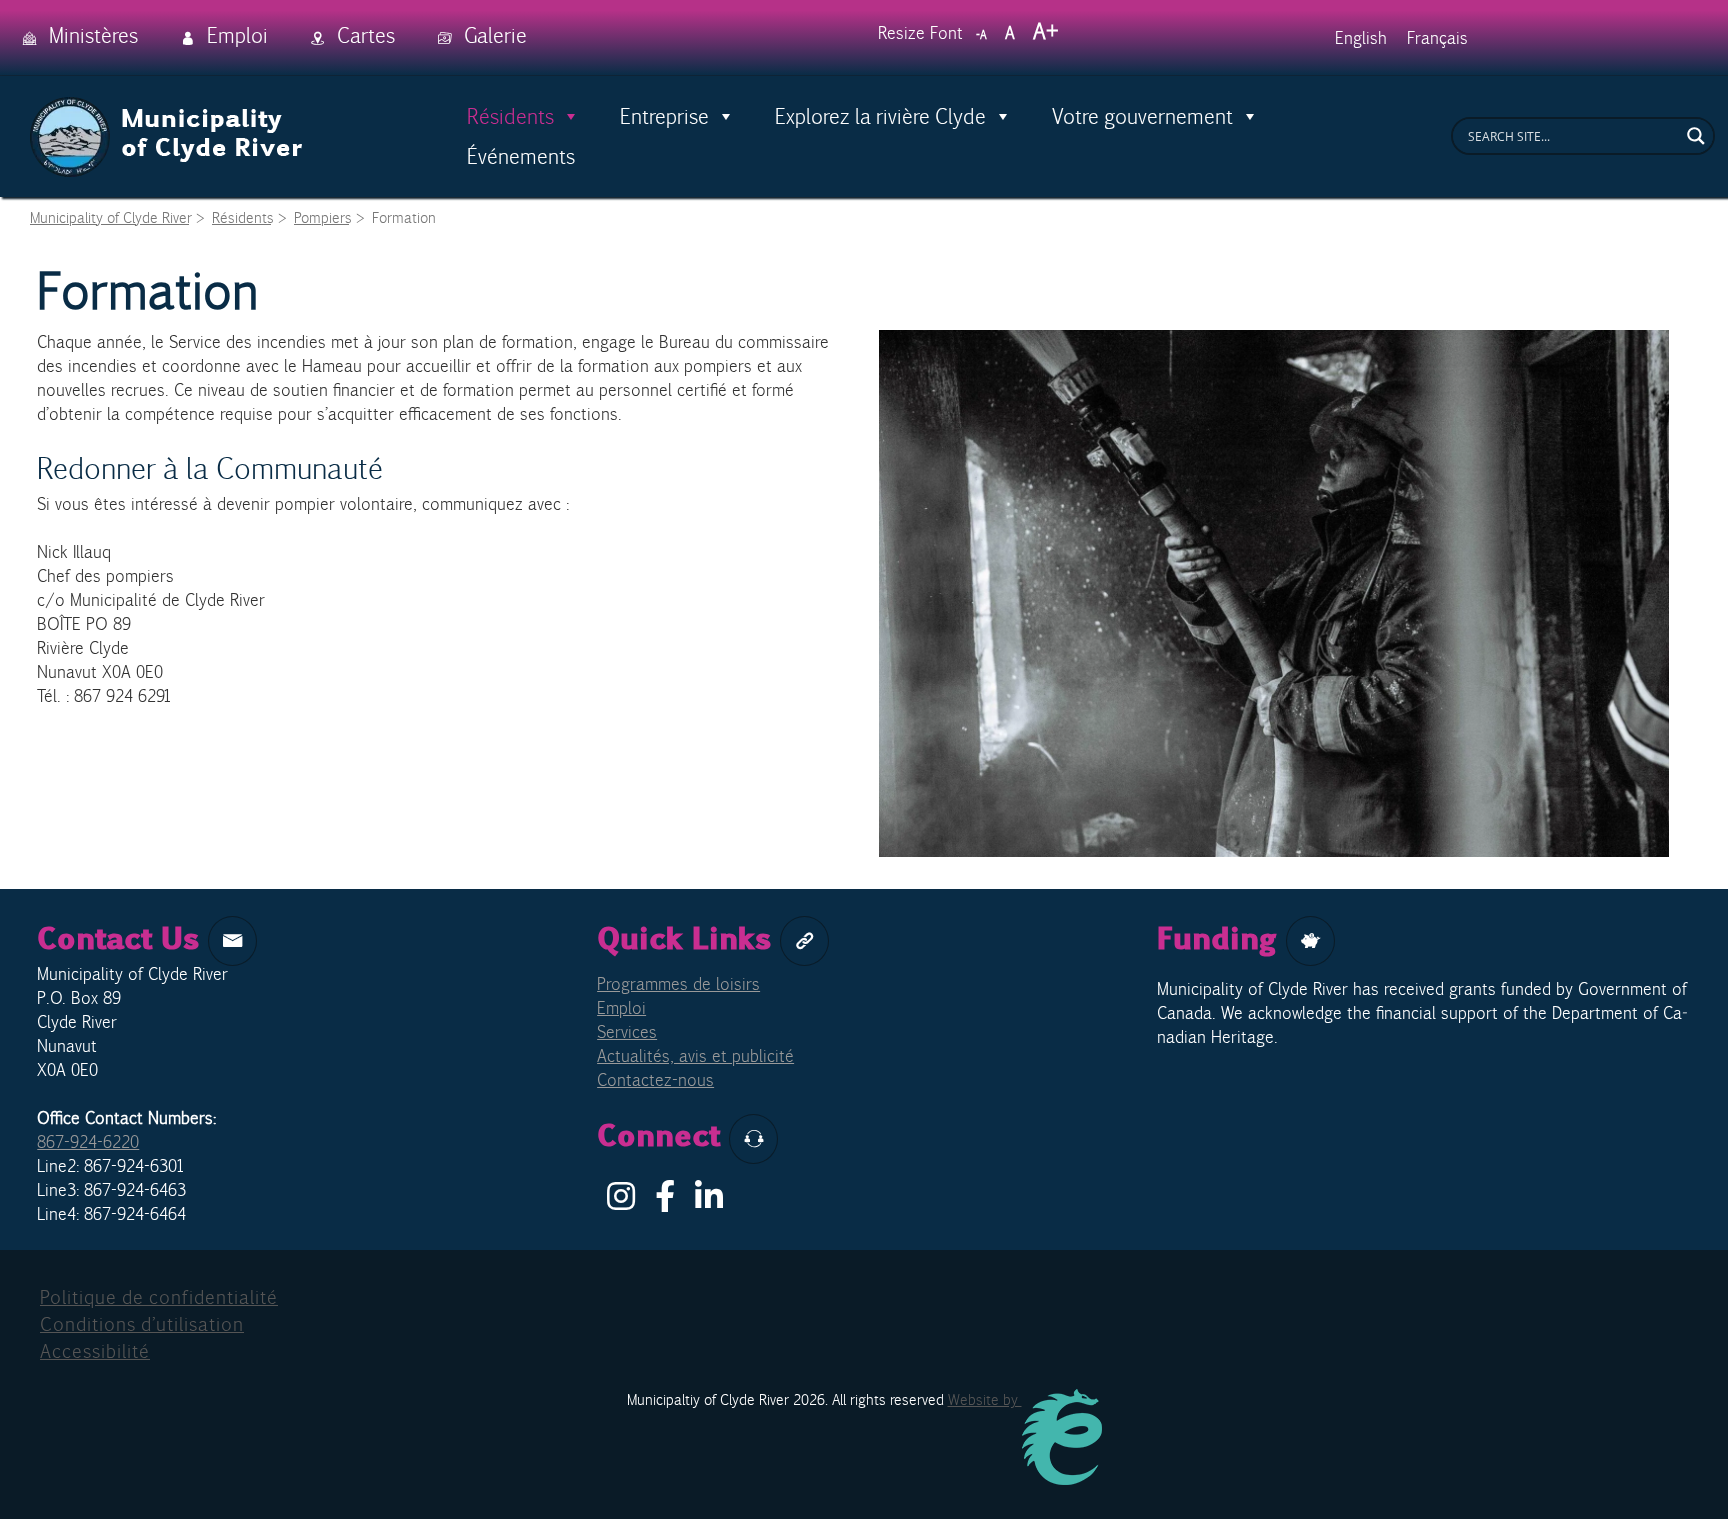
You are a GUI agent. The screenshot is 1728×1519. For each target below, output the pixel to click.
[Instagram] (621, 1202)
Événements (521, 156)
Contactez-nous (655, 1080)
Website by (985, 1399)
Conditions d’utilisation (142, 1324)
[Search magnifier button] (1696, 136)
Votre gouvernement (1142, 116)
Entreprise (664, 116)
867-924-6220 (88, 1142)
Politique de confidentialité (159, 1297)
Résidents (510, 116)
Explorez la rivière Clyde (880, 116)
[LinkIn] (709, 1202)
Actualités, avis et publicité (695, 1056)
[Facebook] (665, 1202)
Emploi (621, 1008)
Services (627, 1032)
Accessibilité (95, 1351)
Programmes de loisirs (678, 984)
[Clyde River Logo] (167, 108)
